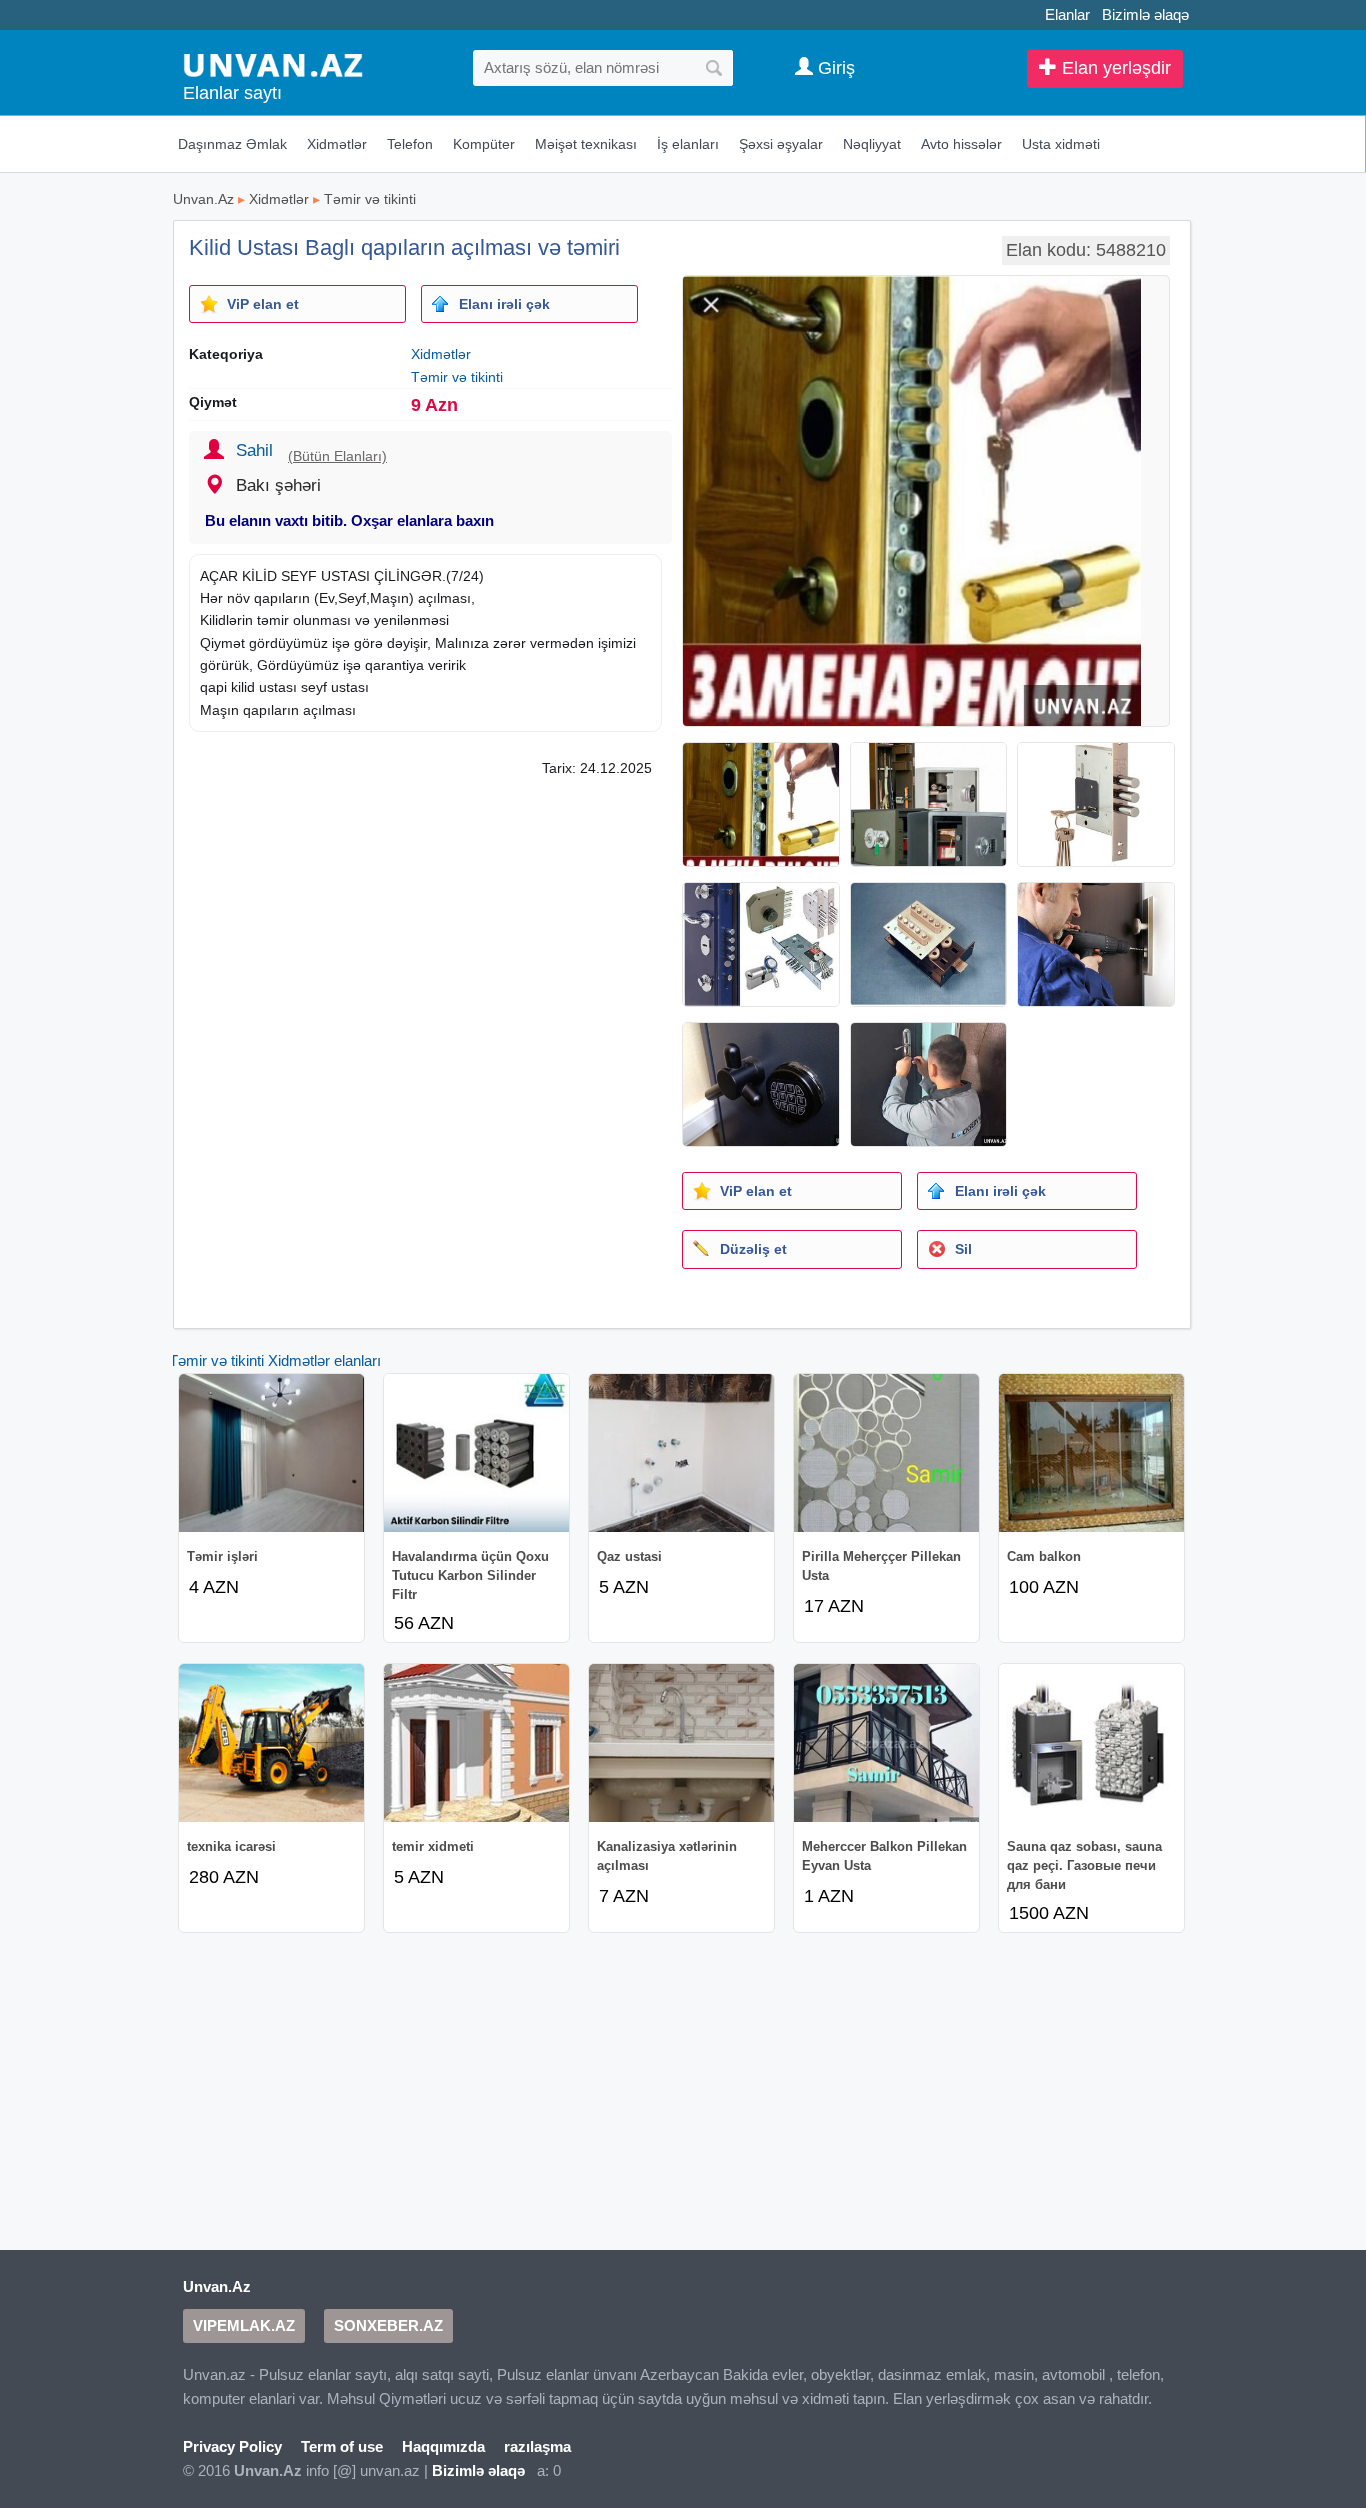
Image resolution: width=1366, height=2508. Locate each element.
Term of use (342, 2446)
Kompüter (484, 144)
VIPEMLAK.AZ (244, 2325)
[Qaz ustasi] (681, 1453)
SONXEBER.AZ (388, 2325)
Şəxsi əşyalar (781, 144)
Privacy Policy (232, 2446)
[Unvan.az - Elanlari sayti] (273, 63)
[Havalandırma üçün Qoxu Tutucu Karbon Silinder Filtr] (476, 1453)
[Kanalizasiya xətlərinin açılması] (681, 1743)
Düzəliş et (753, 1249)
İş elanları (688, 144)
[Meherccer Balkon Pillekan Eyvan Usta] (886, 1743)
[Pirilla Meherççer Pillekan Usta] (886, 1453)
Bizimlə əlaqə (1145, 14)
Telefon (410, 144)
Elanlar (1067, 14)
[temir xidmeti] (476, 1743)
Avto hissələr (961, 144)
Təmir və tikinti (370, 199)
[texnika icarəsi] (271, 1743)
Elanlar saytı (232, 93)
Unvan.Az (203, 199)
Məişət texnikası (586, 144)
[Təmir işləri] (271, 1453)
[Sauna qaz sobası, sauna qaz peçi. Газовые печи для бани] (1091, 1743)
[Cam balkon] (1091, 1453)
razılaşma (537, 2446)
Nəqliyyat (872, 144)
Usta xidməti (1061, 144)
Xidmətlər (337, 144)
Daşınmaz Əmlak (232, 144)
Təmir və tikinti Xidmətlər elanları (275, 1360)
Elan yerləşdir (1114, 68)
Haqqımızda (443, 2446)
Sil (963, 1249)
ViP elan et (263, 304)
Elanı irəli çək (504, 304)
